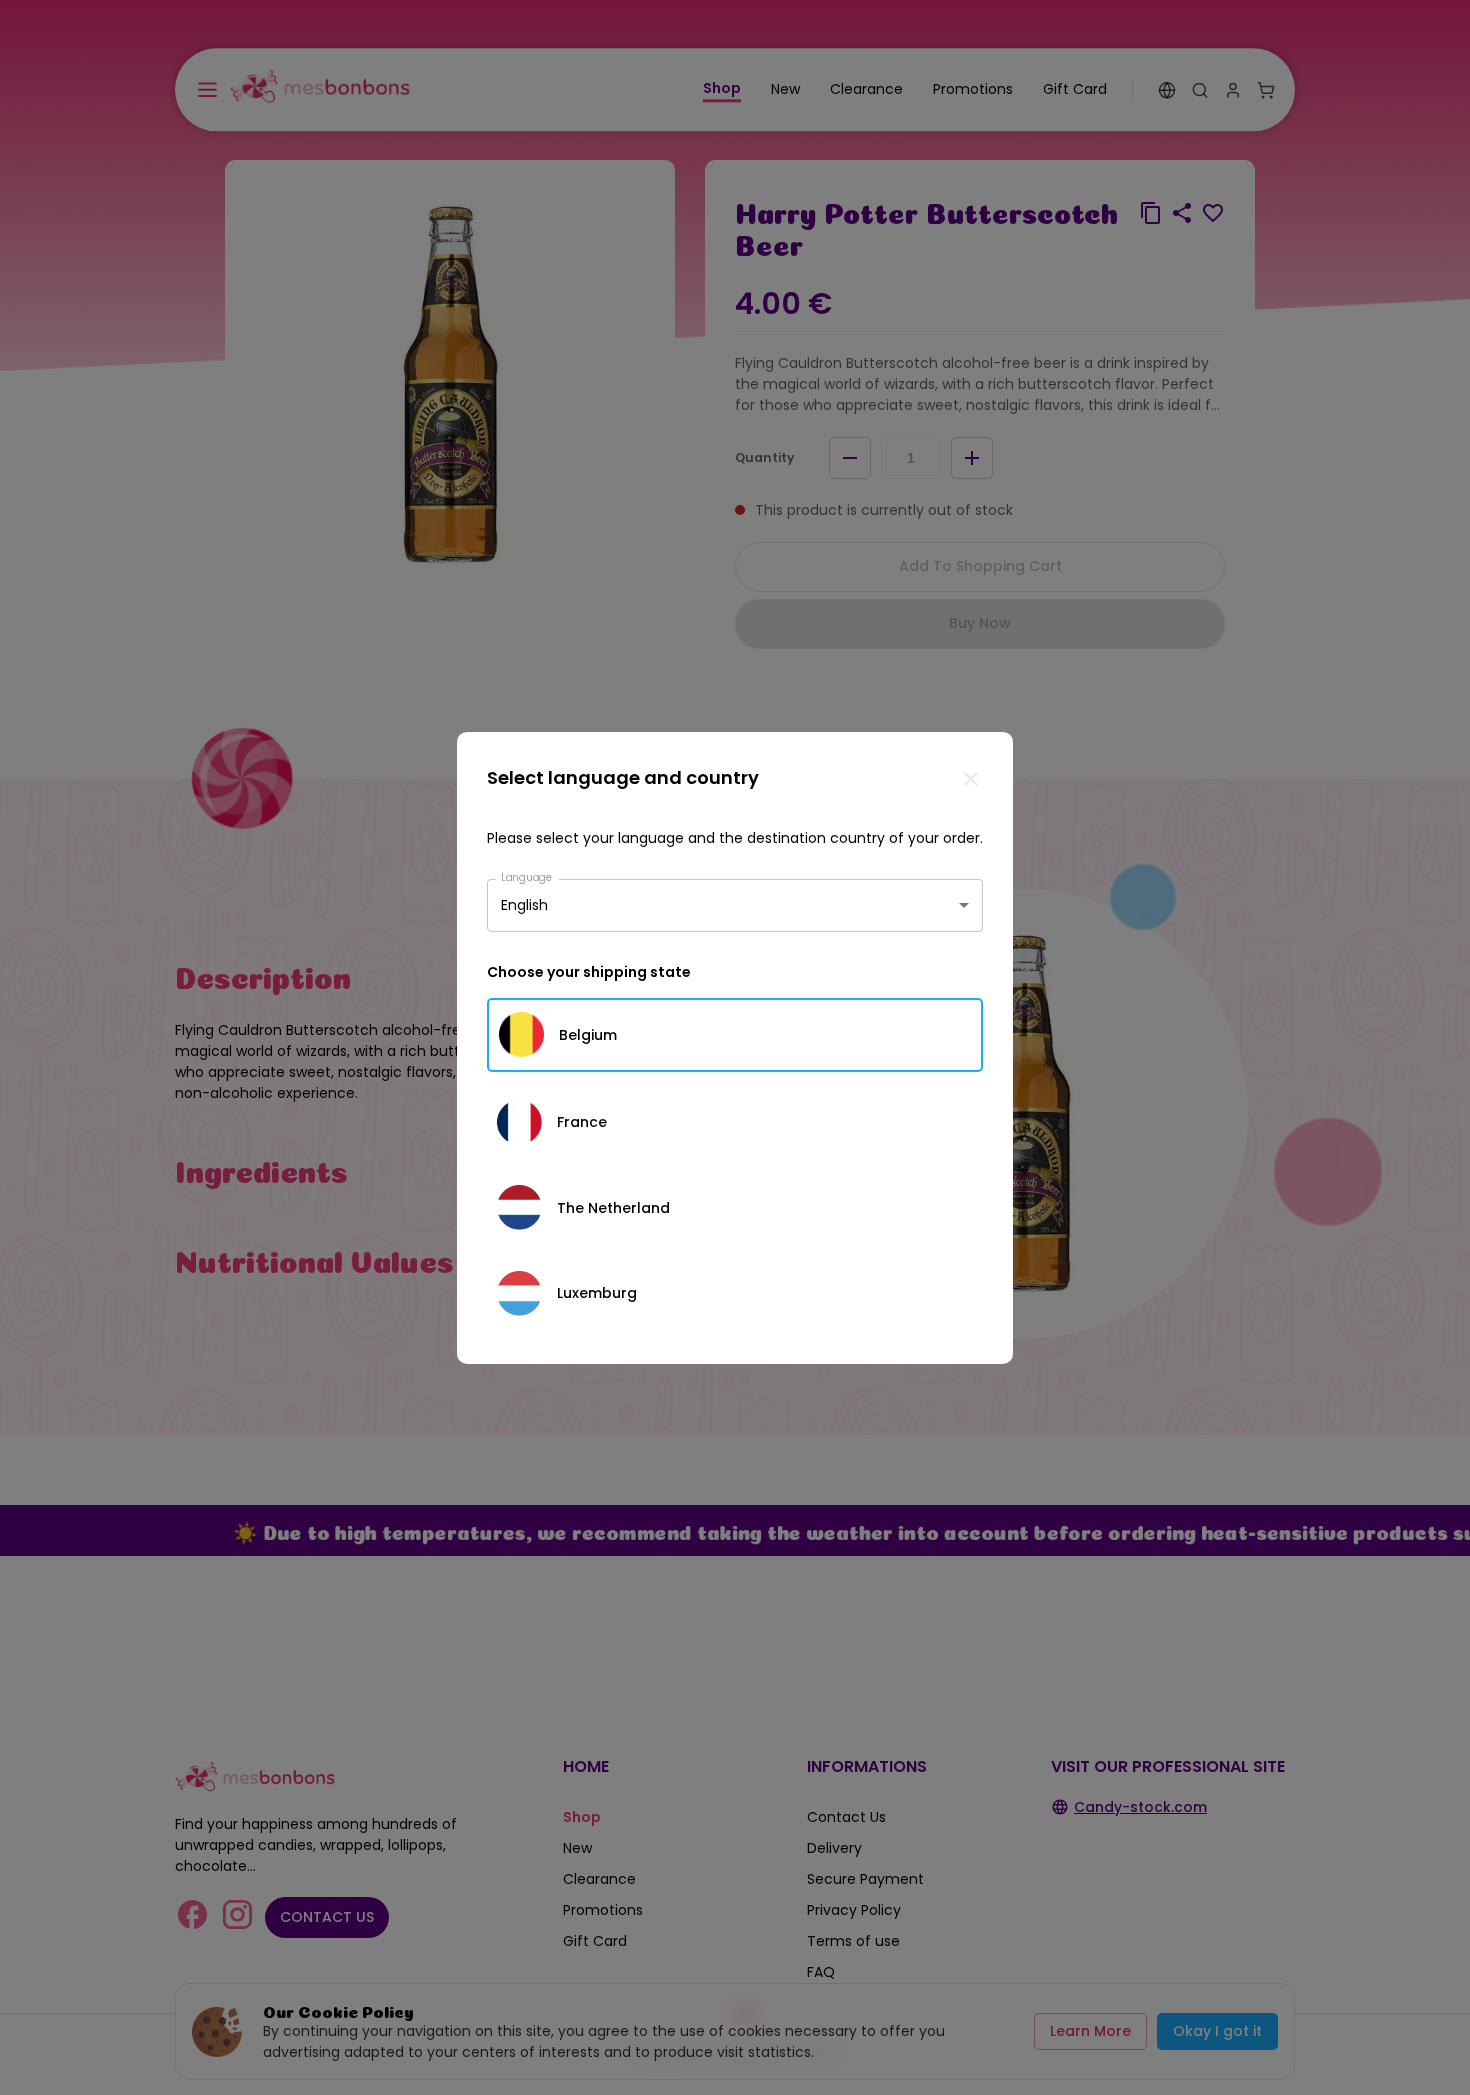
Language (527, 876)
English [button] (524, 905)
